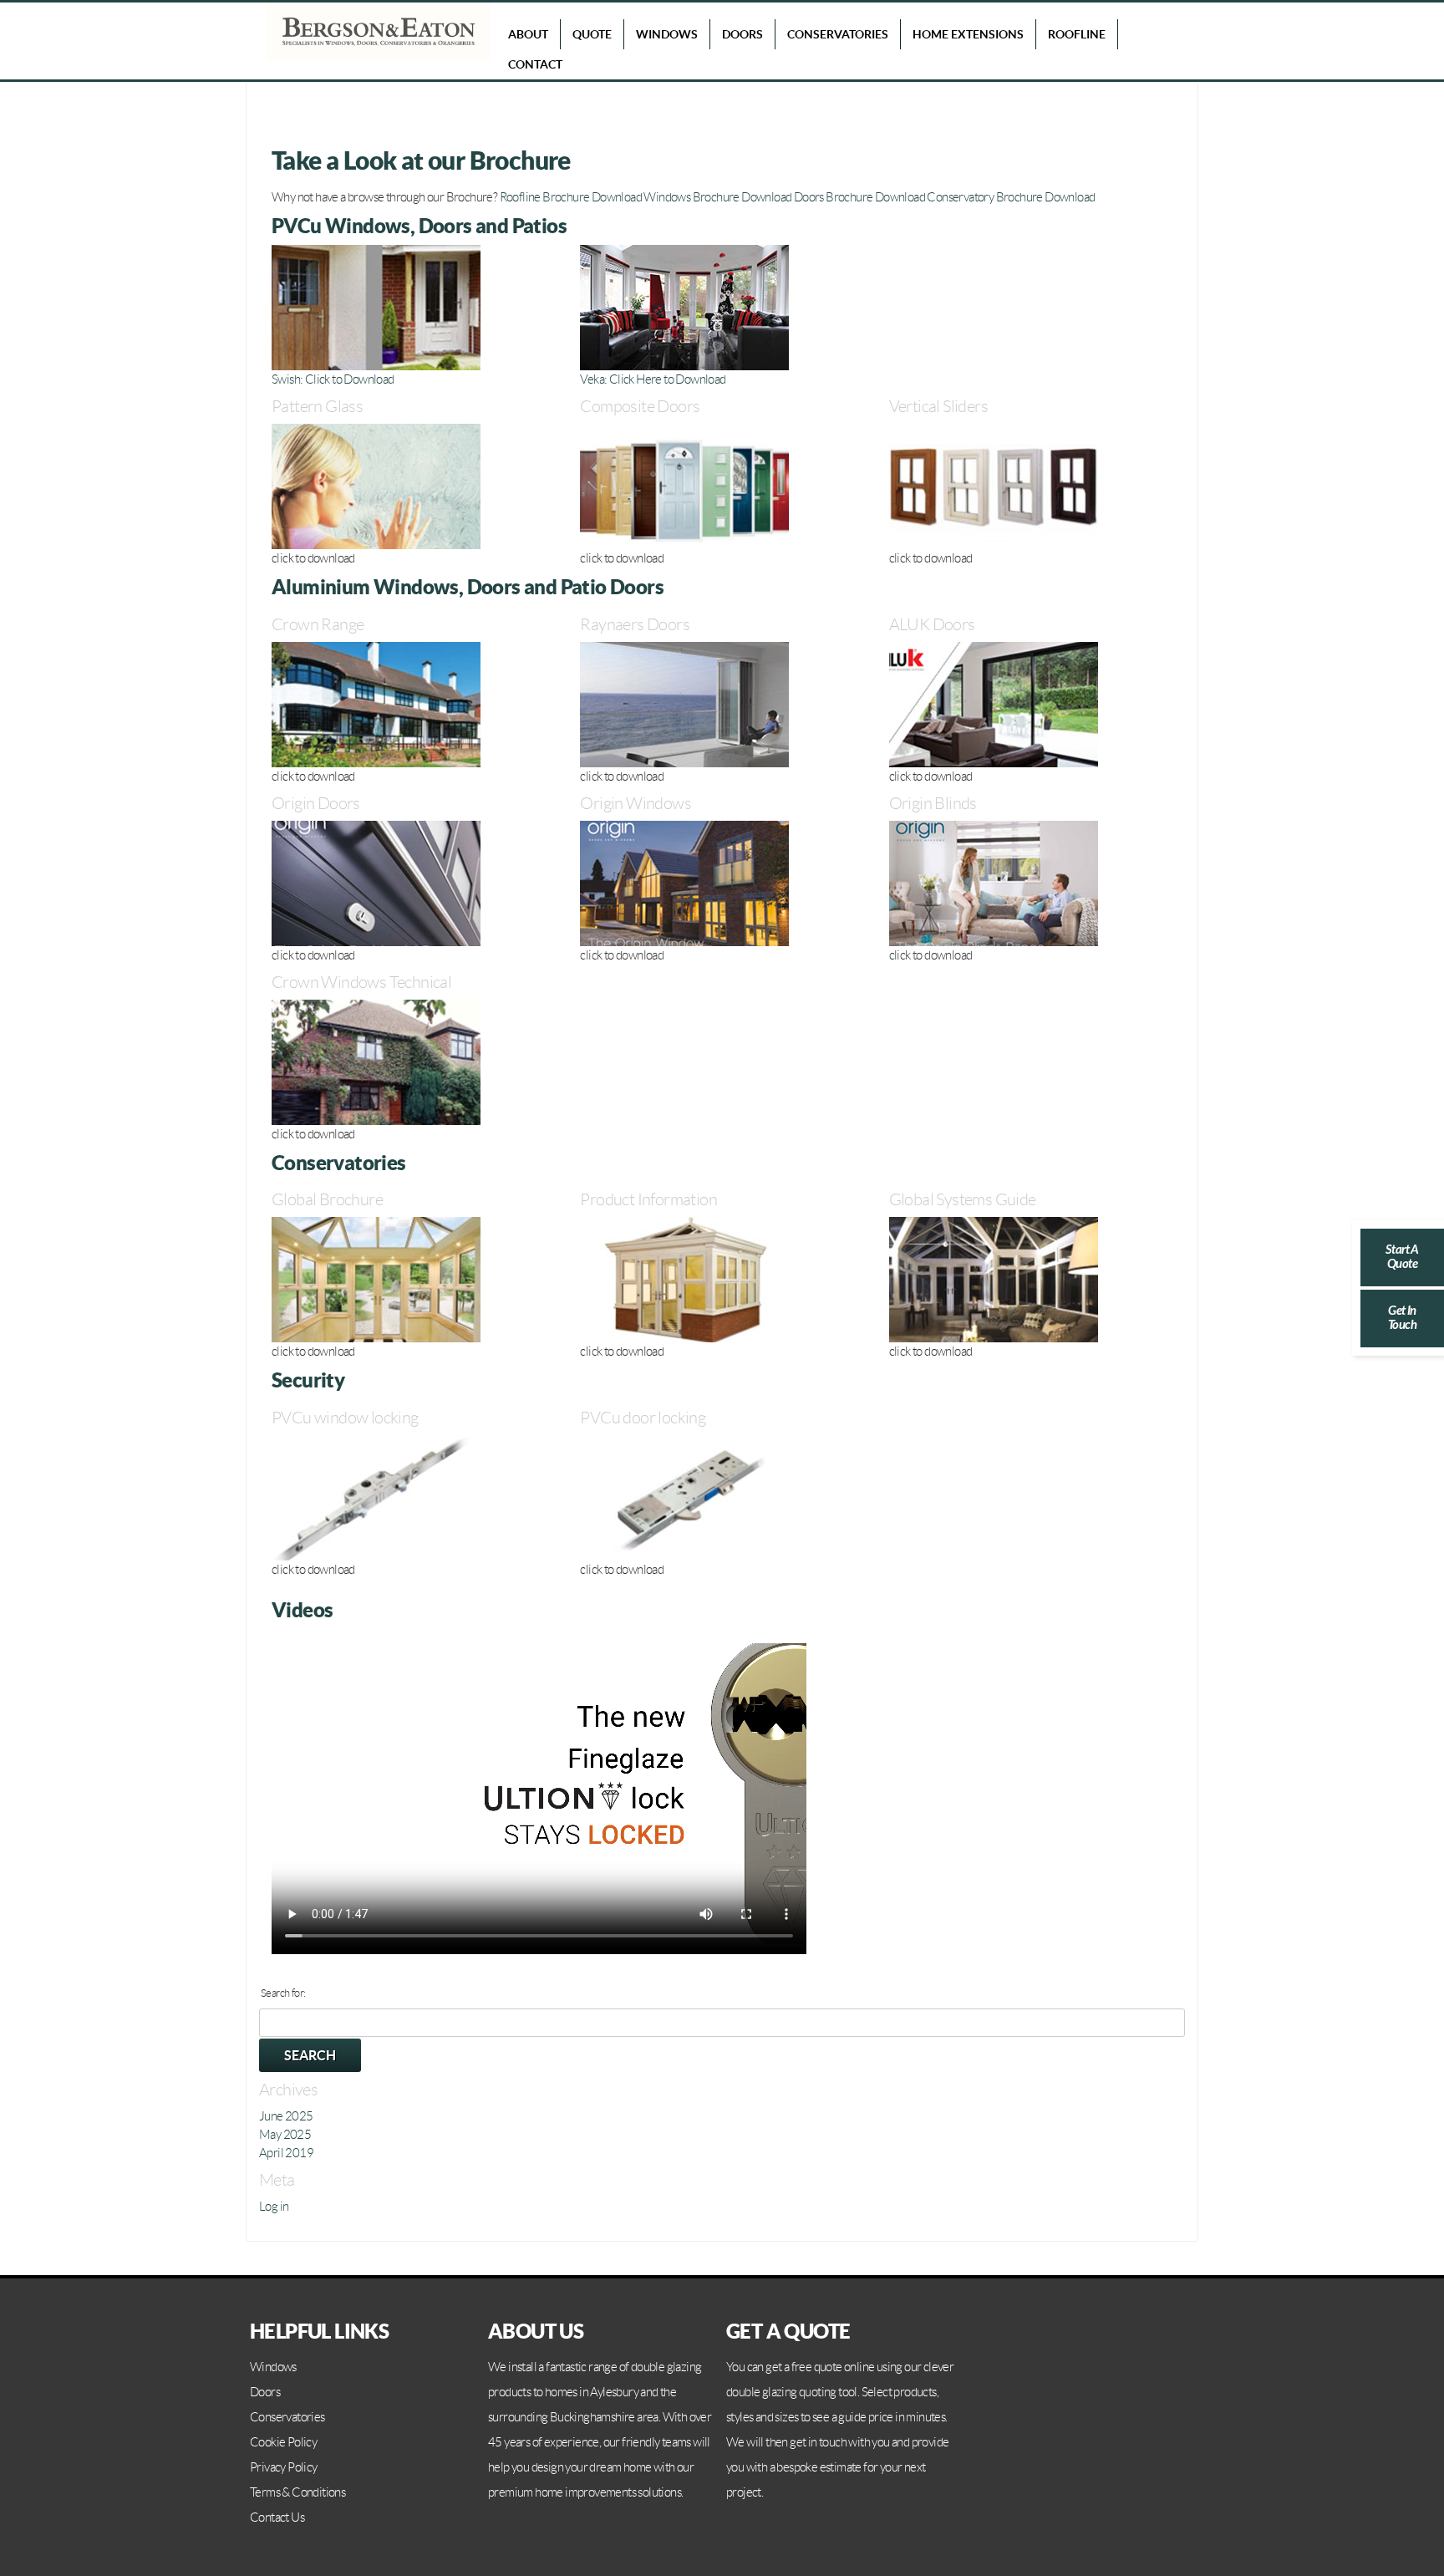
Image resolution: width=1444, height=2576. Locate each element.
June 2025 (286, 2116)
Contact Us (277, 2517)
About (528, 34)
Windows (667, 34)
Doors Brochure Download (859, 197)
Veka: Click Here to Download (653, 379)
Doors (742, 34)
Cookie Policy (283, 2442)
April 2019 (286, 2153)
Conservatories (838, 34)
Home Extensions (968, 34)
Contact (535, 64)
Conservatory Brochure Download (1011, 197)
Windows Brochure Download (717, 197)
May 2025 (285, 2135)
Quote (592, 34)
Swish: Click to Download (333, 379)
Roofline (1077, 34)
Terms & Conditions (297, 2492)
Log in (274, 2207)
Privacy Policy (284, 2467)
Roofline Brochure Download (571, 197)
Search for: (283, 1993)
